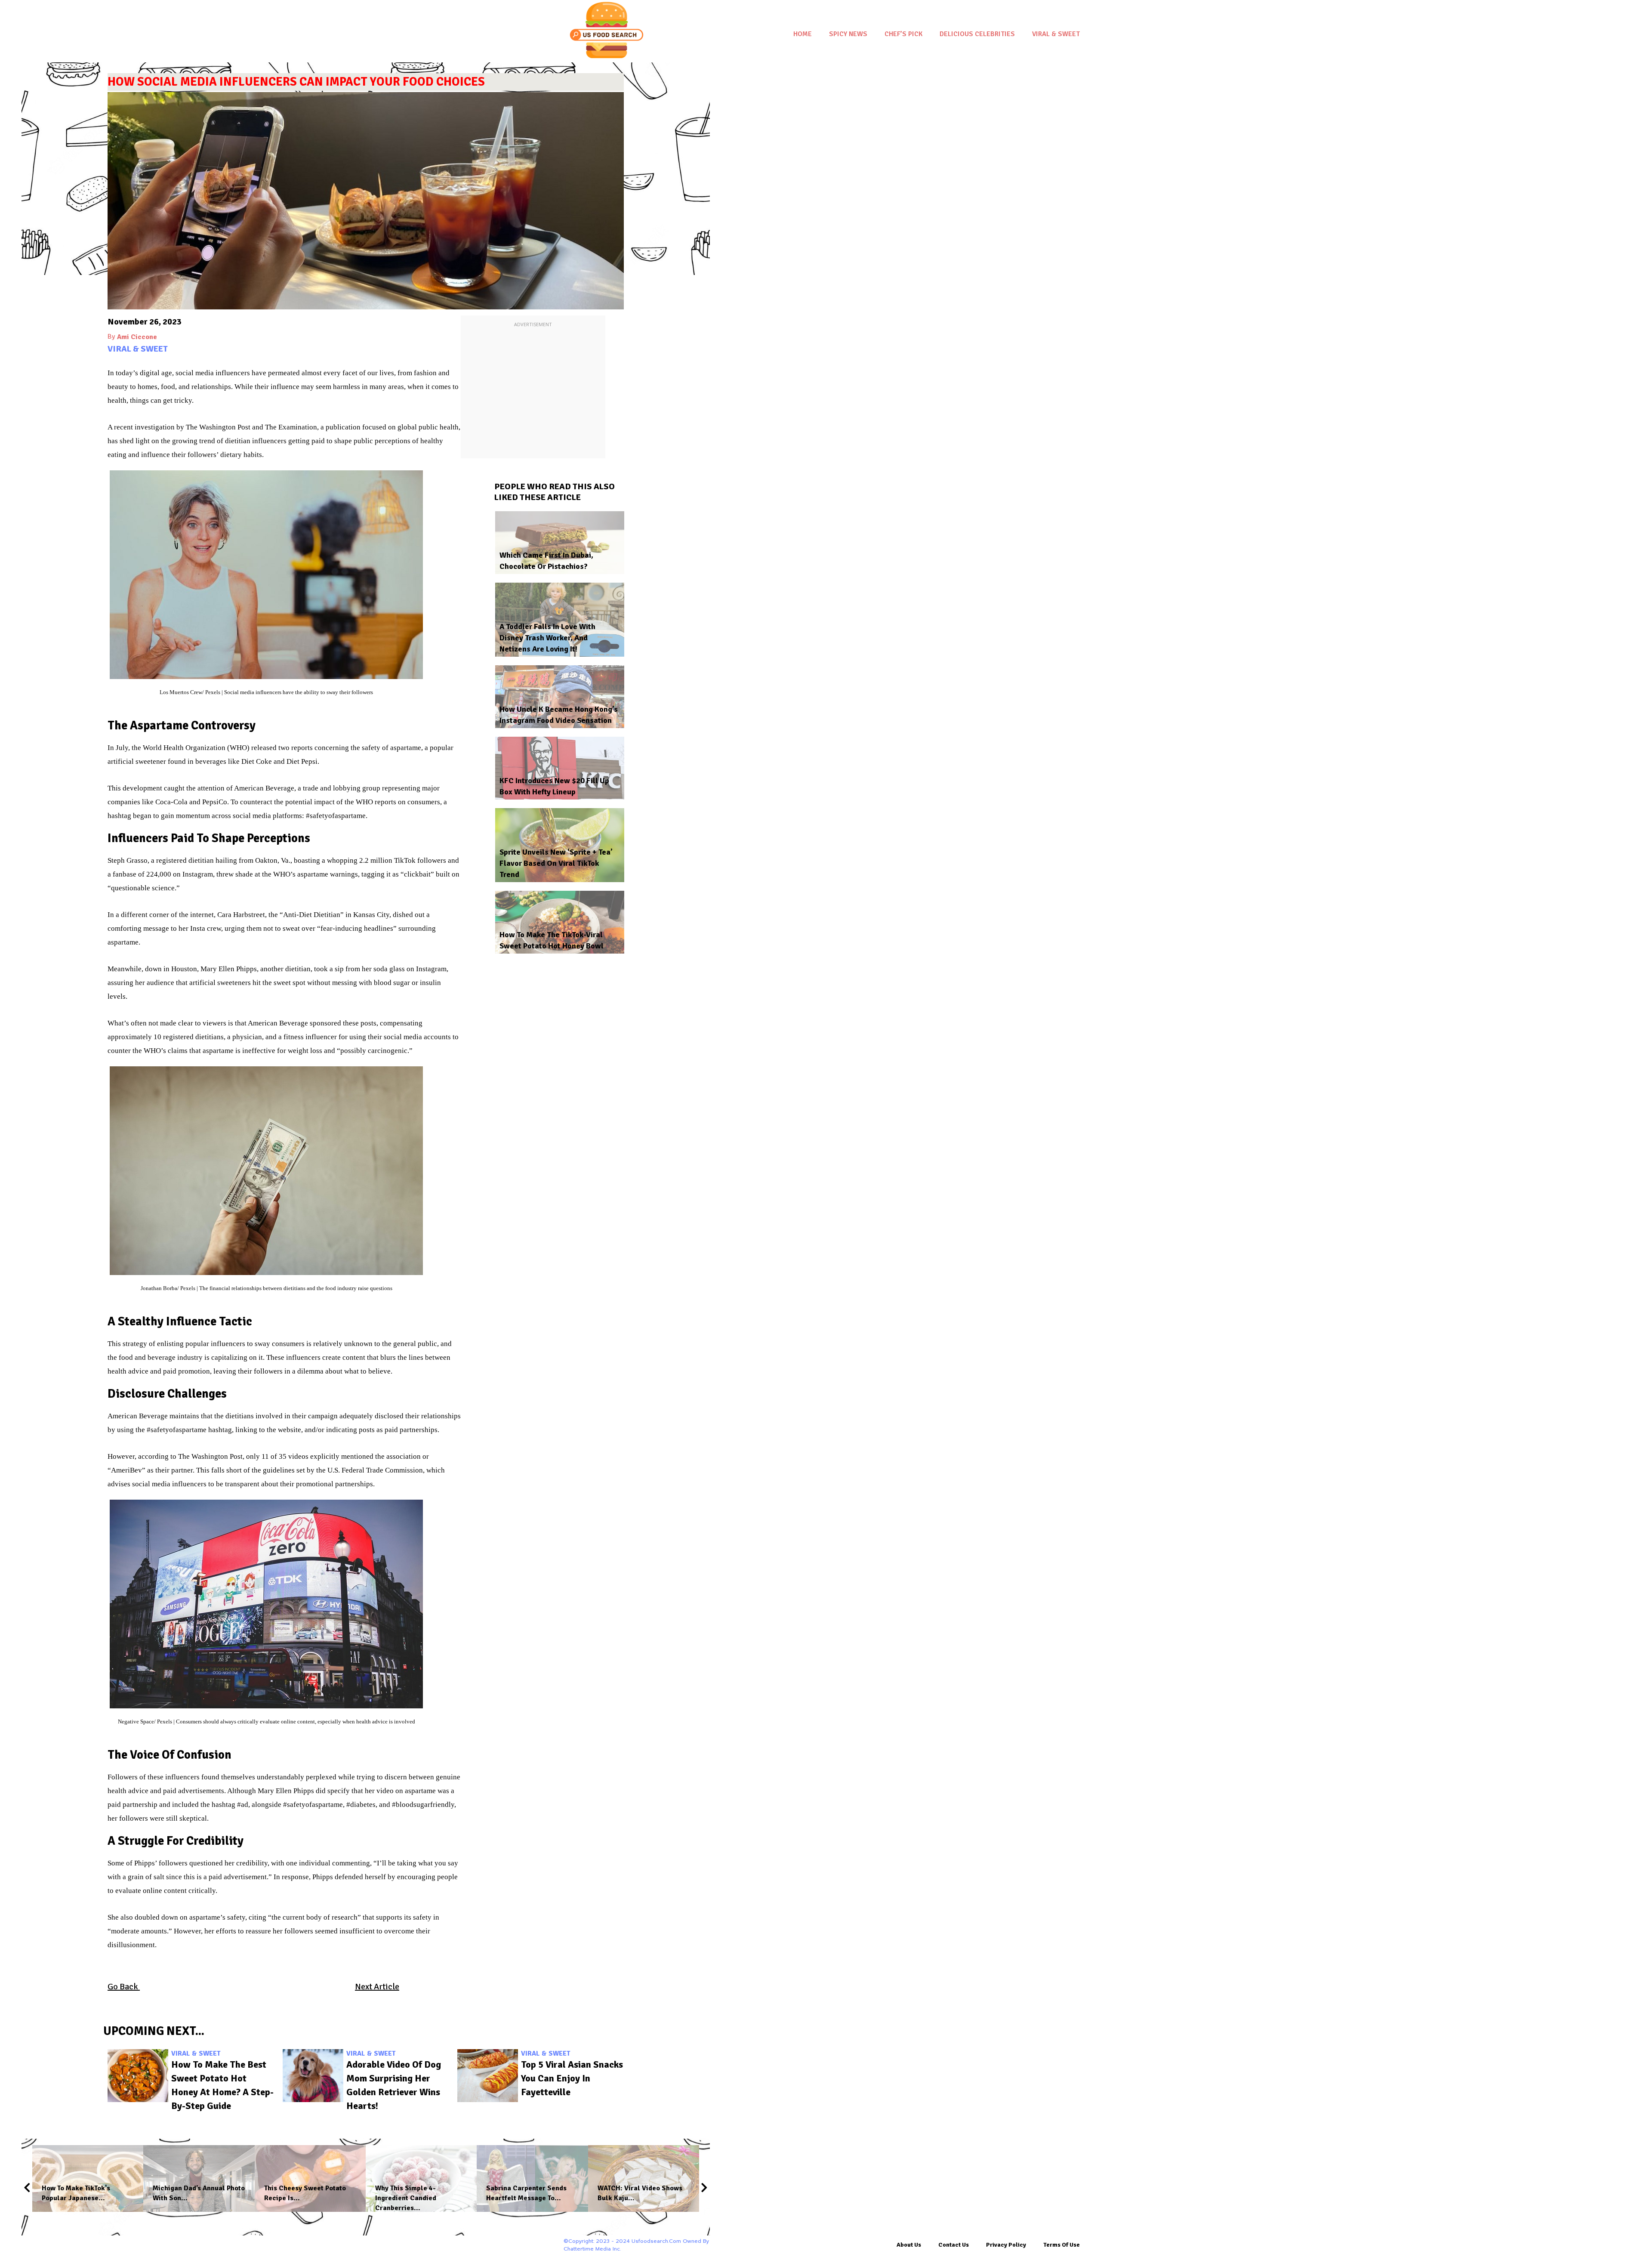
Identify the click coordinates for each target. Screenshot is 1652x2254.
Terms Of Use (1062, 2245)
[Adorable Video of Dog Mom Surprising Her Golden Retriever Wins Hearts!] (313, 2076)
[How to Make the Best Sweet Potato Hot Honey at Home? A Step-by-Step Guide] (138, 2076)
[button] (27, 2187)
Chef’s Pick (903, 34)
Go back (124, 1987)
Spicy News (848, 34)
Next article (377, 1987)
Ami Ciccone (137, 337)
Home (803, 34)
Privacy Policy (1006, 2245)
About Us (909, 2245)
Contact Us (954, 2245)
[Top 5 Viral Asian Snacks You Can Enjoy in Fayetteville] (488, 2076)
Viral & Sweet (1056, 34)
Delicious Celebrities (977, 34)
